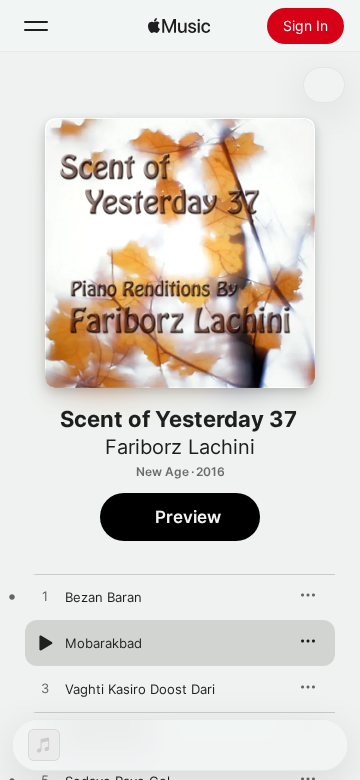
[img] (179, 26)
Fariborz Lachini (180, 447)
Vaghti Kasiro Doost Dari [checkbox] (140, 689)
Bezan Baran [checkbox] (103, 597)
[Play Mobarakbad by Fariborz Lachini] (45, 643)
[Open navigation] (36, 26)
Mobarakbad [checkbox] (103, 643)
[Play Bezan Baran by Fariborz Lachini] (45, 597)
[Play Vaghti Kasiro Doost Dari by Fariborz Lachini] (45, 689)
